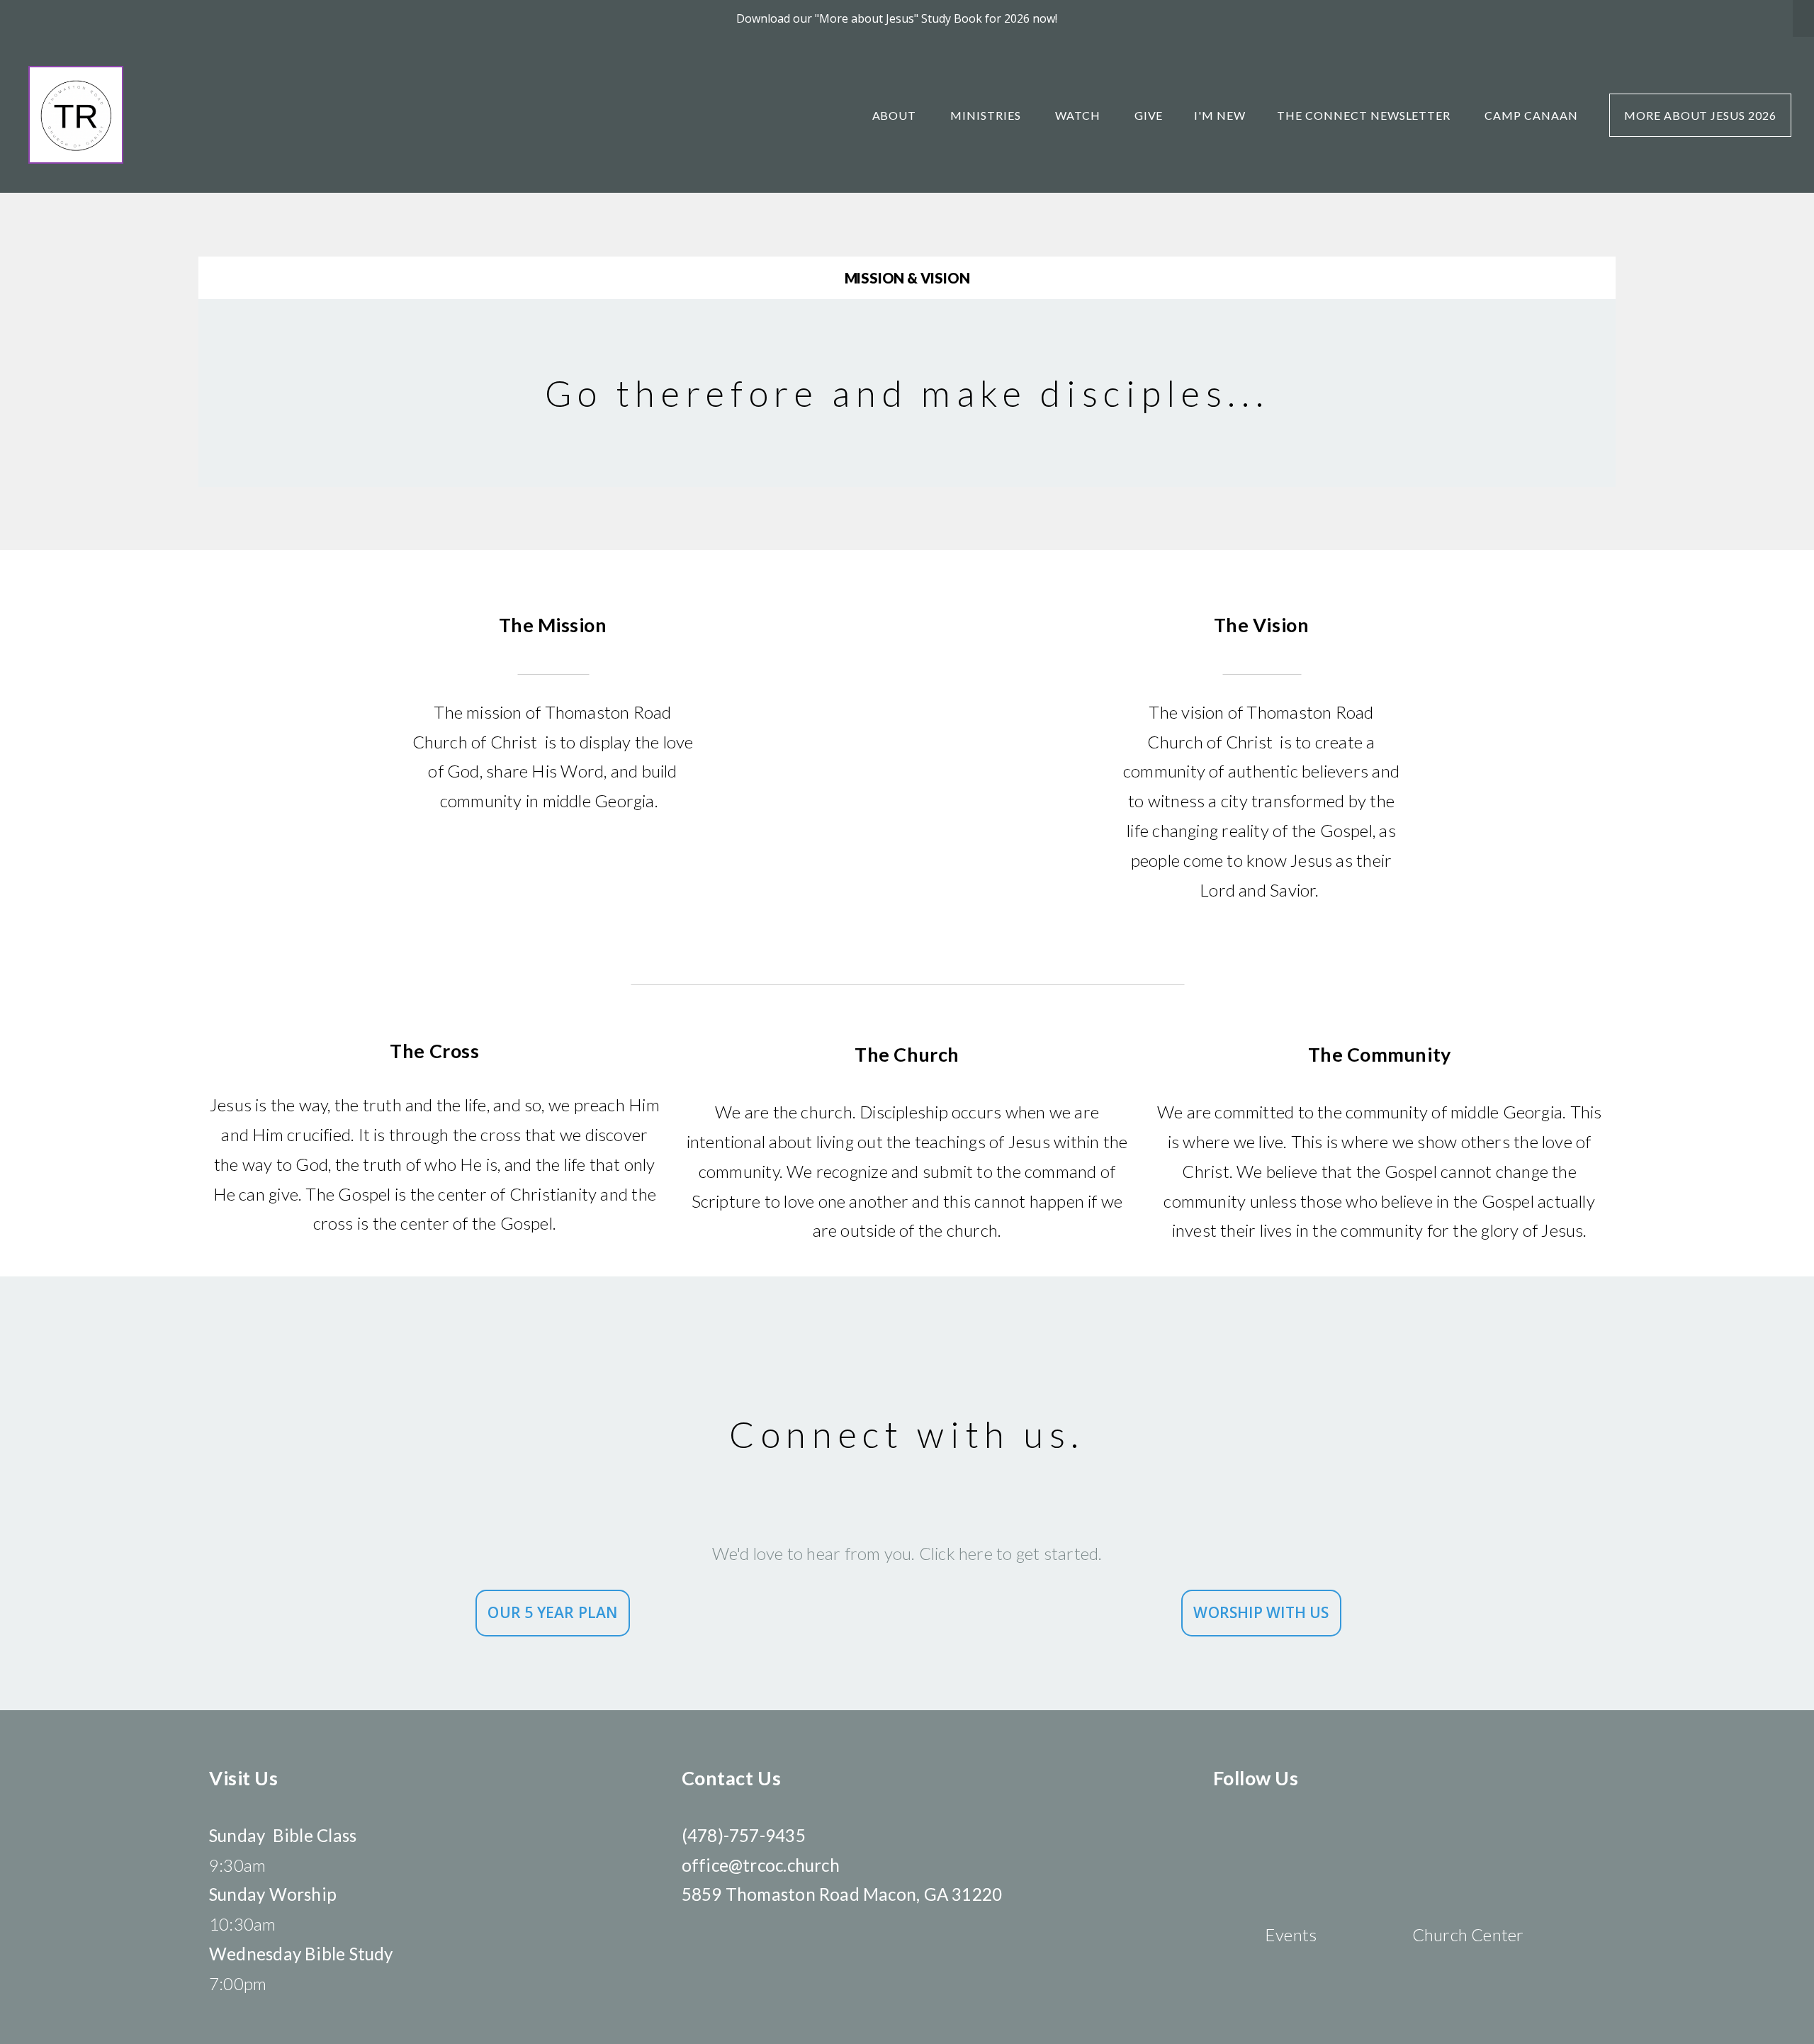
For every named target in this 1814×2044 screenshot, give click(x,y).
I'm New (1220, 115)
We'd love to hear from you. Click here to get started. (907, 1553)
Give (1149, 115)
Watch (1079, 115)
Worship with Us (1261, 1612)
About (896, 115)
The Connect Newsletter (1365, 115)
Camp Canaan (1531, 115)
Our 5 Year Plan (552, 1612)
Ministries (987, 115)
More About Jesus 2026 (1700, 115)
